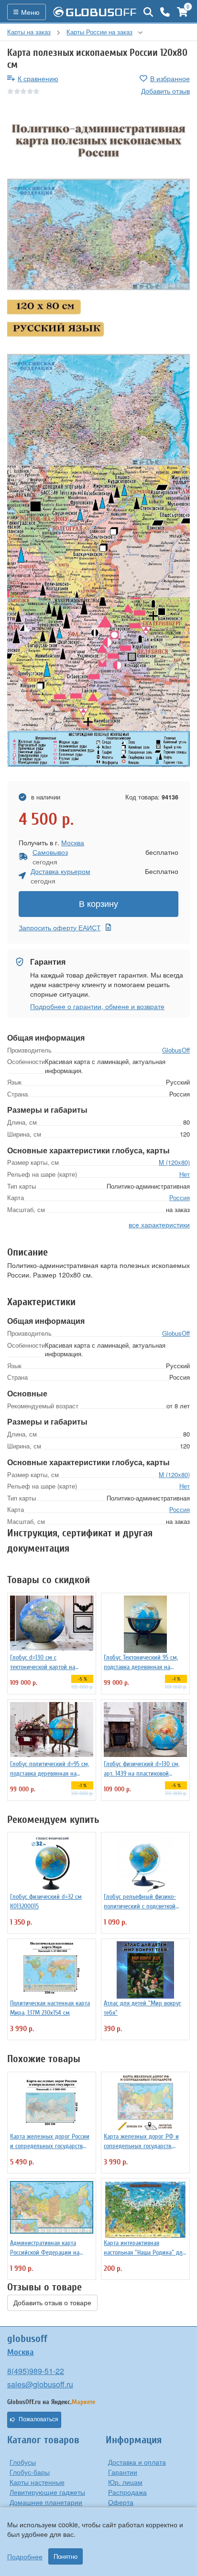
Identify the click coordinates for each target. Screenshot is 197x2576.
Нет (185, 1174)
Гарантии (123, 2472)
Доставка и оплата (137, 2462)
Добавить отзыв (165, 91)
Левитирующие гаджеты (47, 2492)
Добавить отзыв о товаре (52, 2303)
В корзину (98, 904)
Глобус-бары (30, 2472)
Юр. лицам (125, 2482)
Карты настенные (37, 2482)
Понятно (66, 2556)
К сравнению (38, 78)
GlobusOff (176, 1050)
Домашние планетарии (46, 2502)
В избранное (170, 78)
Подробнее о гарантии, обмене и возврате (97, 1006)
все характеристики (159, 1224)
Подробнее (25, 2556)
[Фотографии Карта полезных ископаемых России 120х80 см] (98, 232)
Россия (180, 1198)
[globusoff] (95, 12)
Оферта (121, 2502)
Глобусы (23, 2462)
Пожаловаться (38, 2419)
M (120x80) (174, 1162)
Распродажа (127, 2492)
